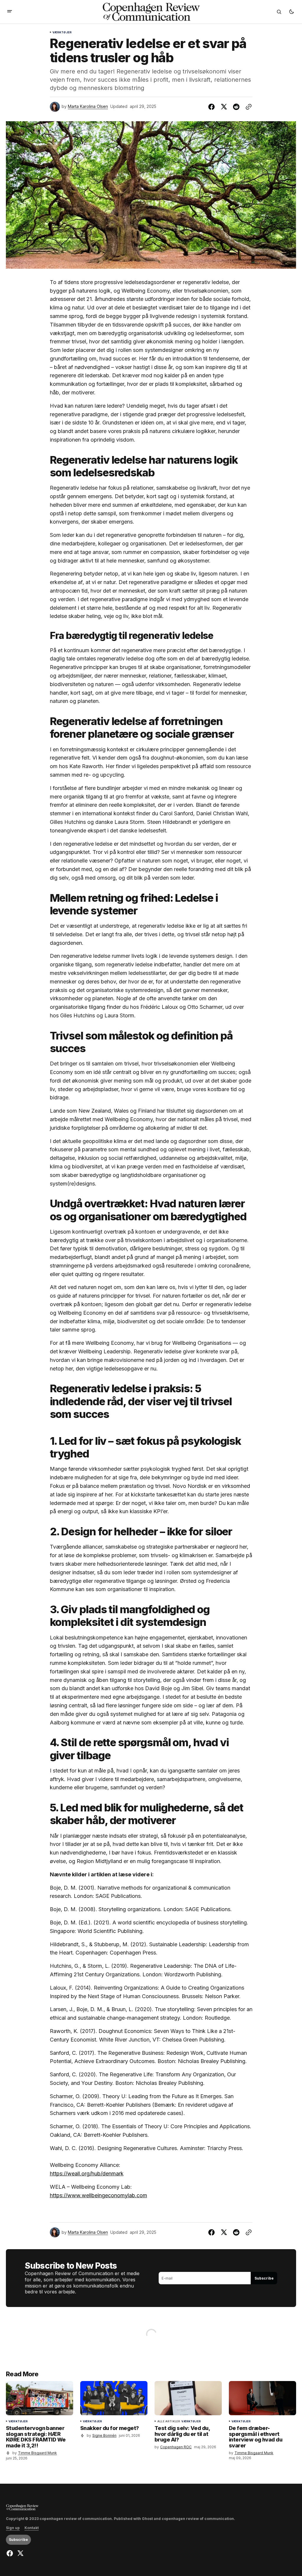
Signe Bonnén (104, 2435)
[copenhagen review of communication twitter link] (20, 2553)
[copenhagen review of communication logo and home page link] (22, 2507)
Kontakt (32, 2528)
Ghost (147, 2519)
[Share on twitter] (224, 107)
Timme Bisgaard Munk (37, 2453)
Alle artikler (169, 2421)
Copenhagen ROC (176, 2447)
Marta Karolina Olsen (88, 106)
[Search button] (279, 12)
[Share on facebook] (213, 107)
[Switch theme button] (291, 12)
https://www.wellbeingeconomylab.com (99, 2195)
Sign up (13, 2528)
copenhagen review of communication (198, 2519)
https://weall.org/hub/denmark (87, 2174)
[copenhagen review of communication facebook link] (10, 2553)
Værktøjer (62, 32)
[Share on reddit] (236, 107)
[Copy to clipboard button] (247, 107)
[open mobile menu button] (10, 12)
